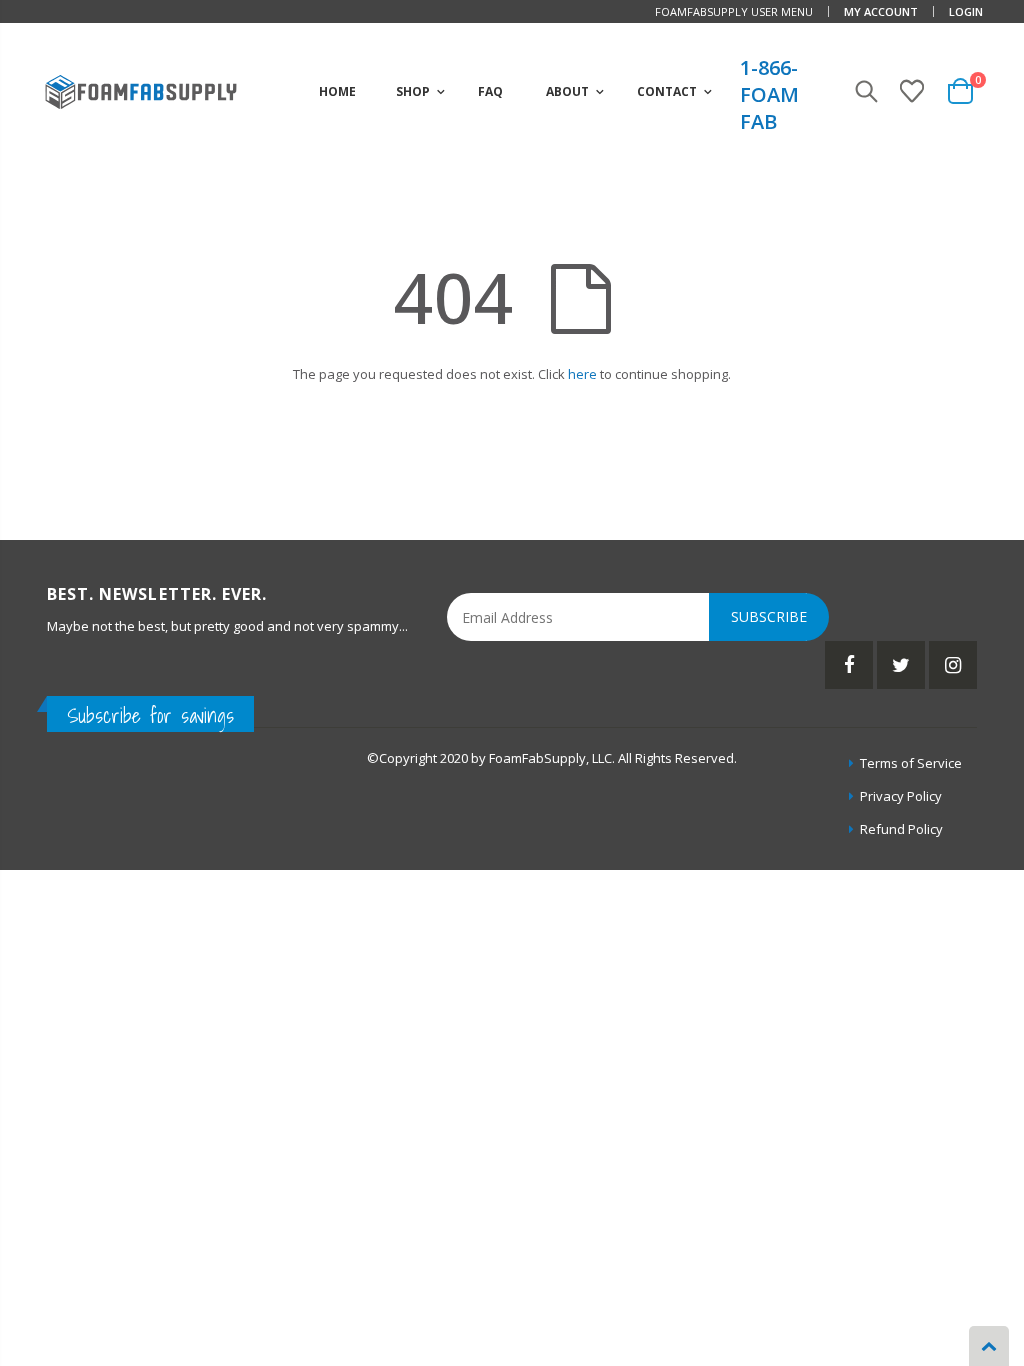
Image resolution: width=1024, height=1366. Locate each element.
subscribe (769, 616)
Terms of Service (911, 763)
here (582, 374)
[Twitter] (901, 665)
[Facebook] (849, 665)
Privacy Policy (901, 796)
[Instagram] (953, 665)
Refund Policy (901, 829)
